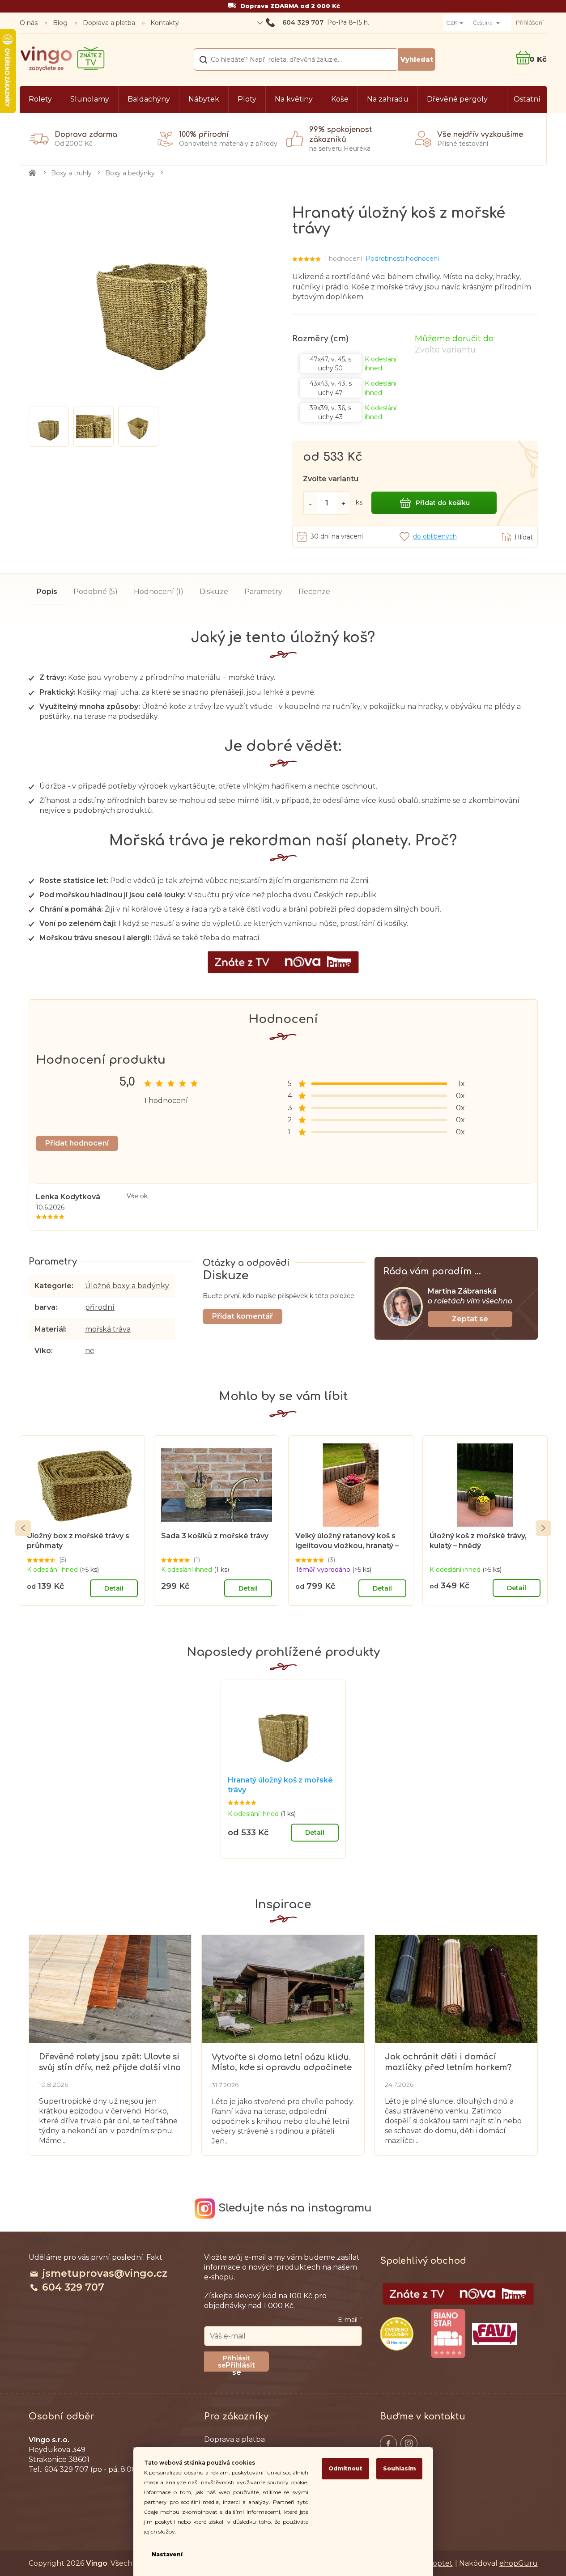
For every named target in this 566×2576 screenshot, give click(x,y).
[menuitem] (40, 99)
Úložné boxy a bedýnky (127, 1286)
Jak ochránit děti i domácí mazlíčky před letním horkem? (448, 2062)
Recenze (314, 592)
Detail (114, 1588)
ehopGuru (519, 2563)
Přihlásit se (240, 2366)
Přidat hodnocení (77, 1143)
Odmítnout (345, 2468)
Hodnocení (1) (159, 592)
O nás (29, 23)
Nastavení (167, 2554)
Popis (47, 592)
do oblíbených (435, 536)
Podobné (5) (96, 592)
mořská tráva (108, 1329)
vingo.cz (388, 2444)
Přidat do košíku (443, 503)
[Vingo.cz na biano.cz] (448, 2334)
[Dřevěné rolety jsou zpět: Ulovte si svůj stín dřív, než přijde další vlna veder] (110, 1989)
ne (90, 1351)
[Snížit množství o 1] (310, 503)
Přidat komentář (243, 1316)
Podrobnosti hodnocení (402, 259)
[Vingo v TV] (458, 2294)
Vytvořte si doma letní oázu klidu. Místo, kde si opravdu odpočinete (282, 2062)
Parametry (263, 592)
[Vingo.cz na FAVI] (494, 2334)
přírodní (100, 1307)
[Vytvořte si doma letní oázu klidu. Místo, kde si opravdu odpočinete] (283, 1989)
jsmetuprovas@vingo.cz (105, 2273)
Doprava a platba (109, 23)
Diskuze (214, 592)
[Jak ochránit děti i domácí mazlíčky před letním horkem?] (456, 1988)
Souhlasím (399, 2468)
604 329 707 (73, 2287)
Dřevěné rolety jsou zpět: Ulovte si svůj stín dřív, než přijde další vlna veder (110, 2062)
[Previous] (23, 1528)
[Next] (543, 1528)
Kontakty (165, 23)
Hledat (417, 59)
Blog (60, 23)
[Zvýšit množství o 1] (344, 503)
